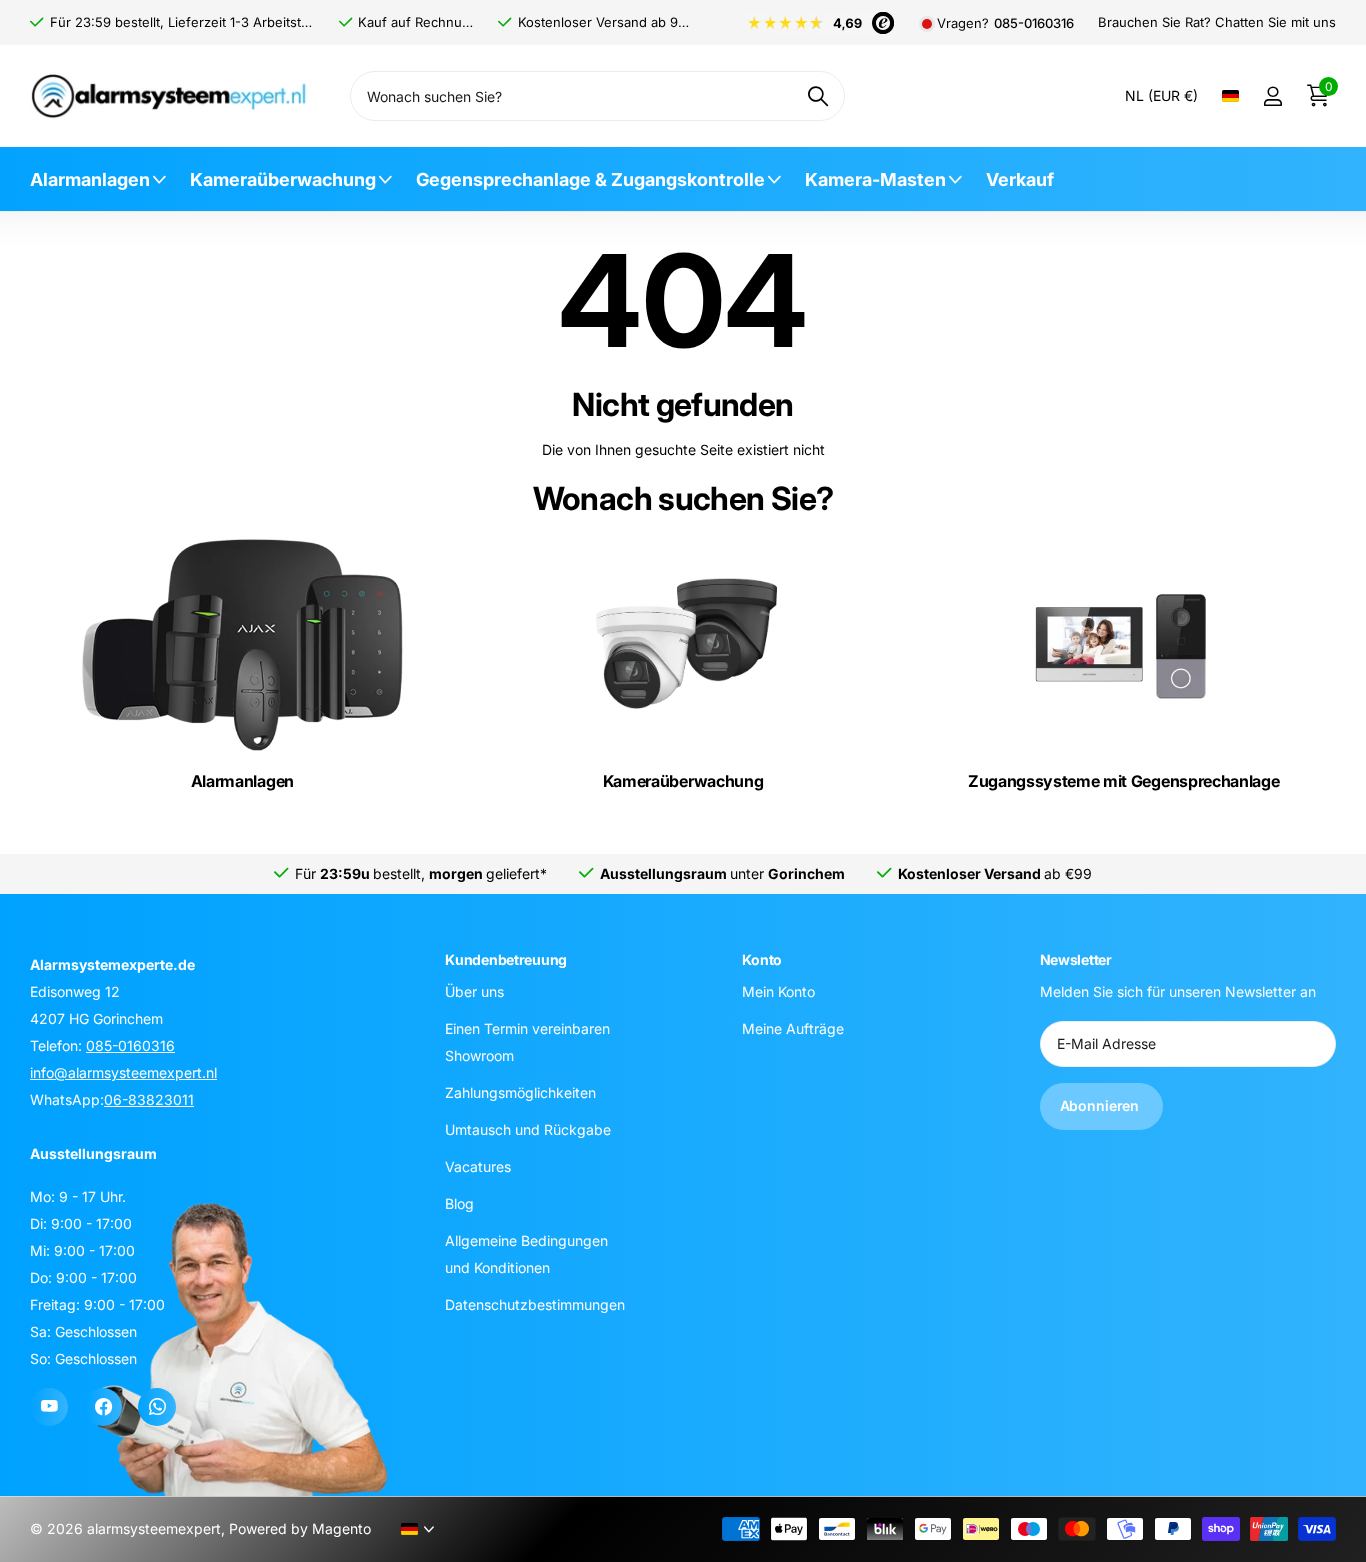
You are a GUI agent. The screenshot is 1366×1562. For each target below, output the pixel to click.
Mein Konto (778, 990)
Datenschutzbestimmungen (535, 1303)
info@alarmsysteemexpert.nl (123, 1072)
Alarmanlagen (90, 179)
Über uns (474, 990)
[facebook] (103, 1407)
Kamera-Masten (875, 179)
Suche (817, 96)
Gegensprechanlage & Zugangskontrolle (590, 179)
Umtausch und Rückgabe (528, 1128)
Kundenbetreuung (506, 959)
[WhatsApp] (157, 1407)
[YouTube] (49, 1407)
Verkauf (1020, 179)
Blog (459, 1202)
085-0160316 (1034, 23)
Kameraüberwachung (283, 179)
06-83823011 (149, 1099)
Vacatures (478, 1165)
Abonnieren (1101, 1105)
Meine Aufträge (793, 1027)
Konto (762, 959)
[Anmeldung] (1272, 96)
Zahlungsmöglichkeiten (520, 1091)
